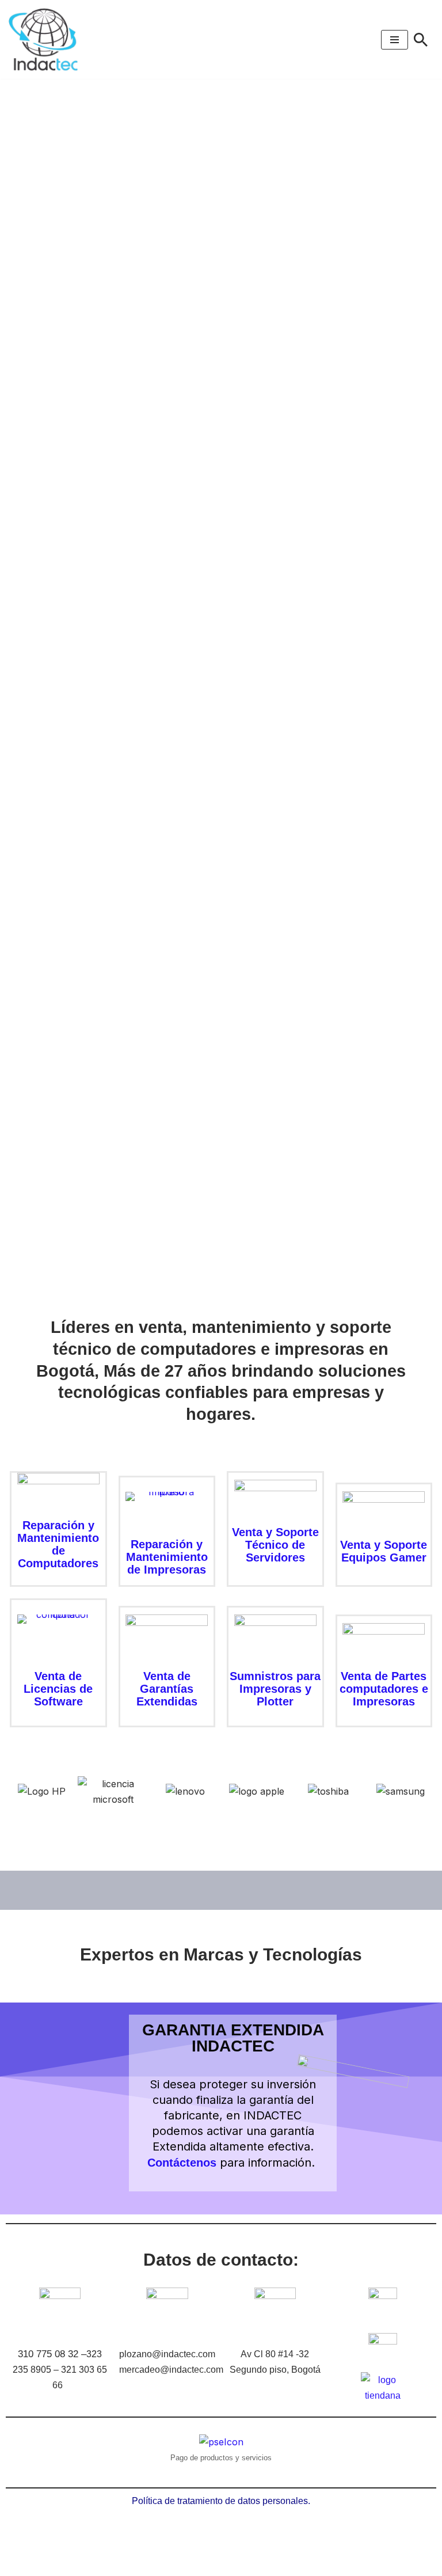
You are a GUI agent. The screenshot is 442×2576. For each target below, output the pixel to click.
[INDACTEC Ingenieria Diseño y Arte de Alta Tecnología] (46, 39)
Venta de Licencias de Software (58, 1689)
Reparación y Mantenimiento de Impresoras (167, 1557)
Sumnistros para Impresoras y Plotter (275, 1689)
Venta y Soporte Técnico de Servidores (275, 1545)
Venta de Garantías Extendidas (167, 1689)
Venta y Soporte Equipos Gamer (384, 1551)
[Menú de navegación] (395, 40)
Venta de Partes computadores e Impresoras (384, 1689)
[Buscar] (421, 40)
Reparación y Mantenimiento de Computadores (58, 1544)
